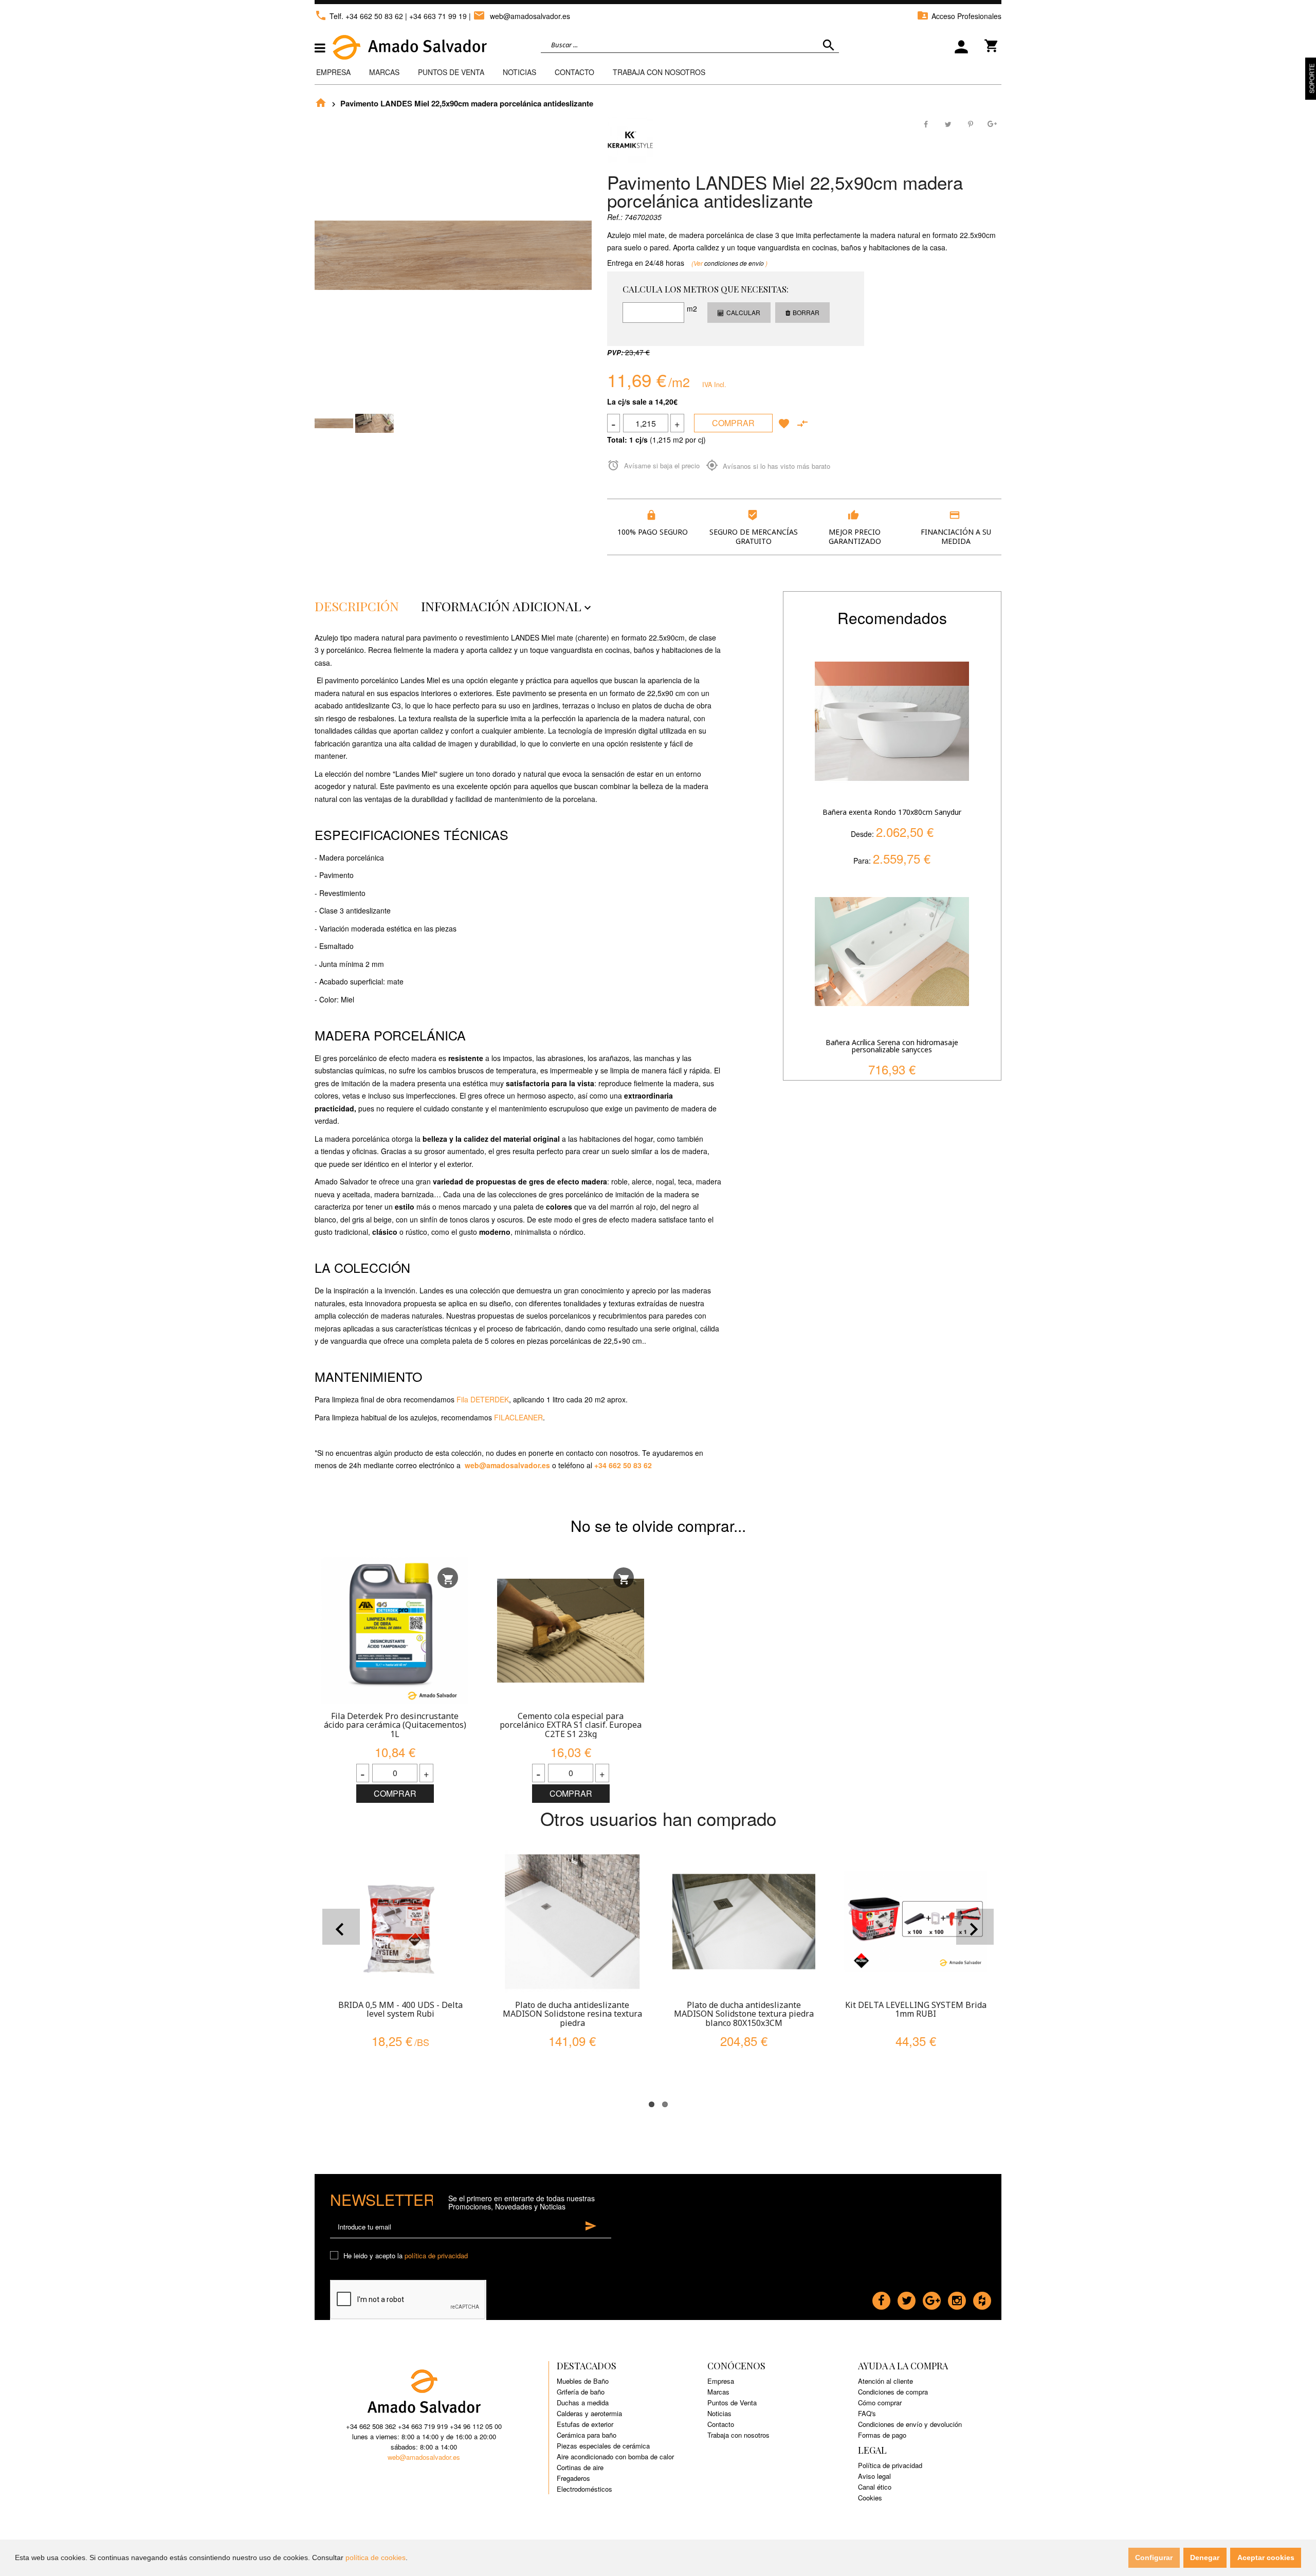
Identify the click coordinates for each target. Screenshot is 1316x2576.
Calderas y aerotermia (589, 2413)
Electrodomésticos (584, 2489)
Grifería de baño (581, 2392)
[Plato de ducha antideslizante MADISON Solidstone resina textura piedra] (572, 1922)
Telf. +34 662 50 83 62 (359, 16)
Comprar (733, 423)
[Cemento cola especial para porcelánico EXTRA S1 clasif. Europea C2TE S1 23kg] (571, 1631)
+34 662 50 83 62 (623, 1465)
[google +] (932, 2298)
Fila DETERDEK (483, 1399)
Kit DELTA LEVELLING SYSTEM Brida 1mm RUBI (916, 2009)
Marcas (384, 72)
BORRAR (806, 312)
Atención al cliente (885, 2381)
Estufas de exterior (585, 2424)
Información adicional (507, 606)
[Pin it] (970, 123)
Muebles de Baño (583, 2381)
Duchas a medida (583, 2403)
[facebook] (881, 2298)
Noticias (519, 72)
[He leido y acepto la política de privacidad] (336, 2256)
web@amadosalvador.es (507, 1465)
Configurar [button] (1154, 2557)
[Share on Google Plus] (992, 123)
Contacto (574, 72)
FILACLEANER (518, 1417)
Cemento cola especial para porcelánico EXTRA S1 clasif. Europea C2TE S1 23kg (571, 1725)
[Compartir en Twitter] (948, 123)
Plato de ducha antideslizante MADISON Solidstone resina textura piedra (572, 2014)
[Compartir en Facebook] (927, 123)
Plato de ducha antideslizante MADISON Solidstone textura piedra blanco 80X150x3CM (744, 2014)
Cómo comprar (880, 2403)
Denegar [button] (1205, 2557)
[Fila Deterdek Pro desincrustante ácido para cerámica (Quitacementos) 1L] (395, 1631)
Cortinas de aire (580, 2467)
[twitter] (907, 2298)
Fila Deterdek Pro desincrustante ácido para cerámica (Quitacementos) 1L (395, 1725)
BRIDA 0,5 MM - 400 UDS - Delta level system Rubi (400, 2009)
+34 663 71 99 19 (438, 16)
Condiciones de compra (893, 2392)
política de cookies (376, 2557)
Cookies (870, 2498)
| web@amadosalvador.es (519, 16)
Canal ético (875, 2487)
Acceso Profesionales (959, 16)
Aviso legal (874, 2476)
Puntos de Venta (451, 72)
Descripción (357, 606)
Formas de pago (882, 2435)
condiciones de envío (735, 263)
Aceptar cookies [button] (1266, 2557)
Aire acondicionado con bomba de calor (615, 2456)
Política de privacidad (890, 2465)
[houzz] (982, 2298)
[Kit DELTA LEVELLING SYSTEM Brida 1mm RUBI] (916, 1922)
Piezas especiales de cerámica (603, 2446)
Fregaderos (573, 2478)
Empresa (333, 72)
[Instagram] (957, 2298)
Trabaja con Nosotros (659, 72)
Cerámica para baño (587, 2435)
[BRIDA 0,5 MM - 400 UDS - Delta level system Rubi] (400, 1922)
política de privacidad (436, 2255)
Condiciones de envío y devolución (910, 2424)
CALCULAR (743, 312)
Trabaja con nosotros (738, 2435)
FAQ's (867, 2413)
